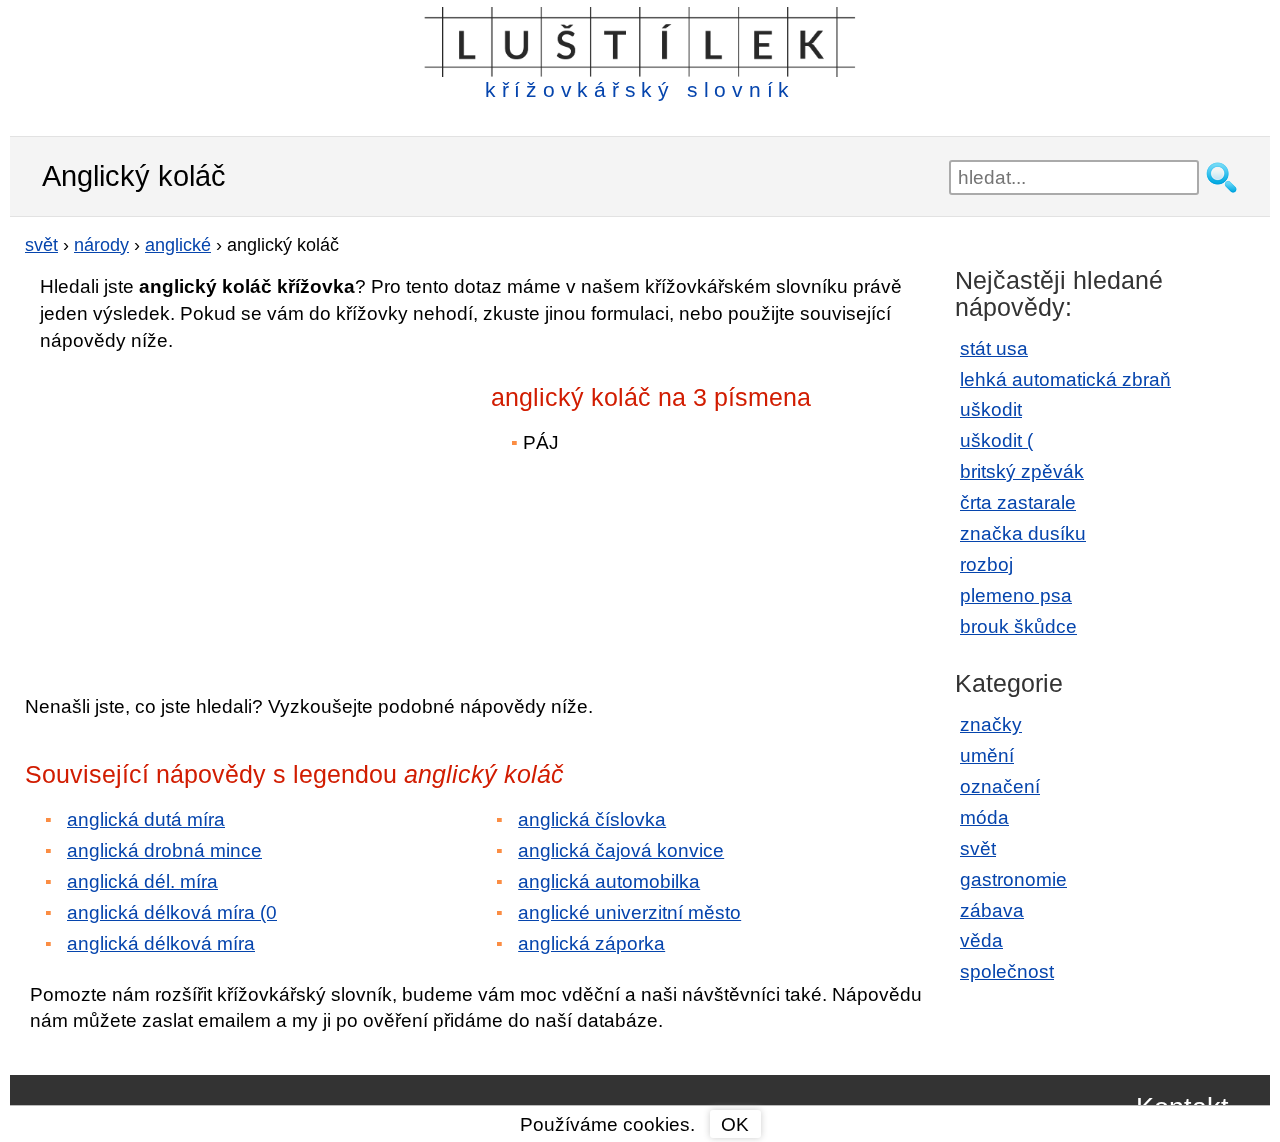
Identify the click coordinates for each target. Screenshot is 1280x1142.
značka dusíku (1023, 533)
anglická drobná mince (164, 850)
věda (981, 940)
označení (1000, 786)
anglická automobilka (609, 881)
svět (978, 848)
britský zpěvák (1022, 471)
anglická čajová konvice (621, 850)
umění (987, 755)
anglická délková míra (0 (172, 912)
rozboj (986, 564)
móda (984, 817)
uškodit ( (996, 440)
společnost (1007, 971)
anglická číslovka (592, 819)
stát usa (994, 348)
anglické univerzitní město (629, 912)
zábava (992, 910)
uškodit (991, 409)
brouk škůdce (1018, 626)
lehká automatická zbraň (1065, 379)
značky (991, 724)
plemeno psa (1016, 595)
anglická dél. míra (142, 881)
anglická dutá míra (146, 819)
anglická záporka (591, 943)
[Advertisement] (200, 509)
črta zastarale (1018, 502)
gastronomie (1013, 879)
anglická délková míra (161, 943)
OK (735, 1124)
